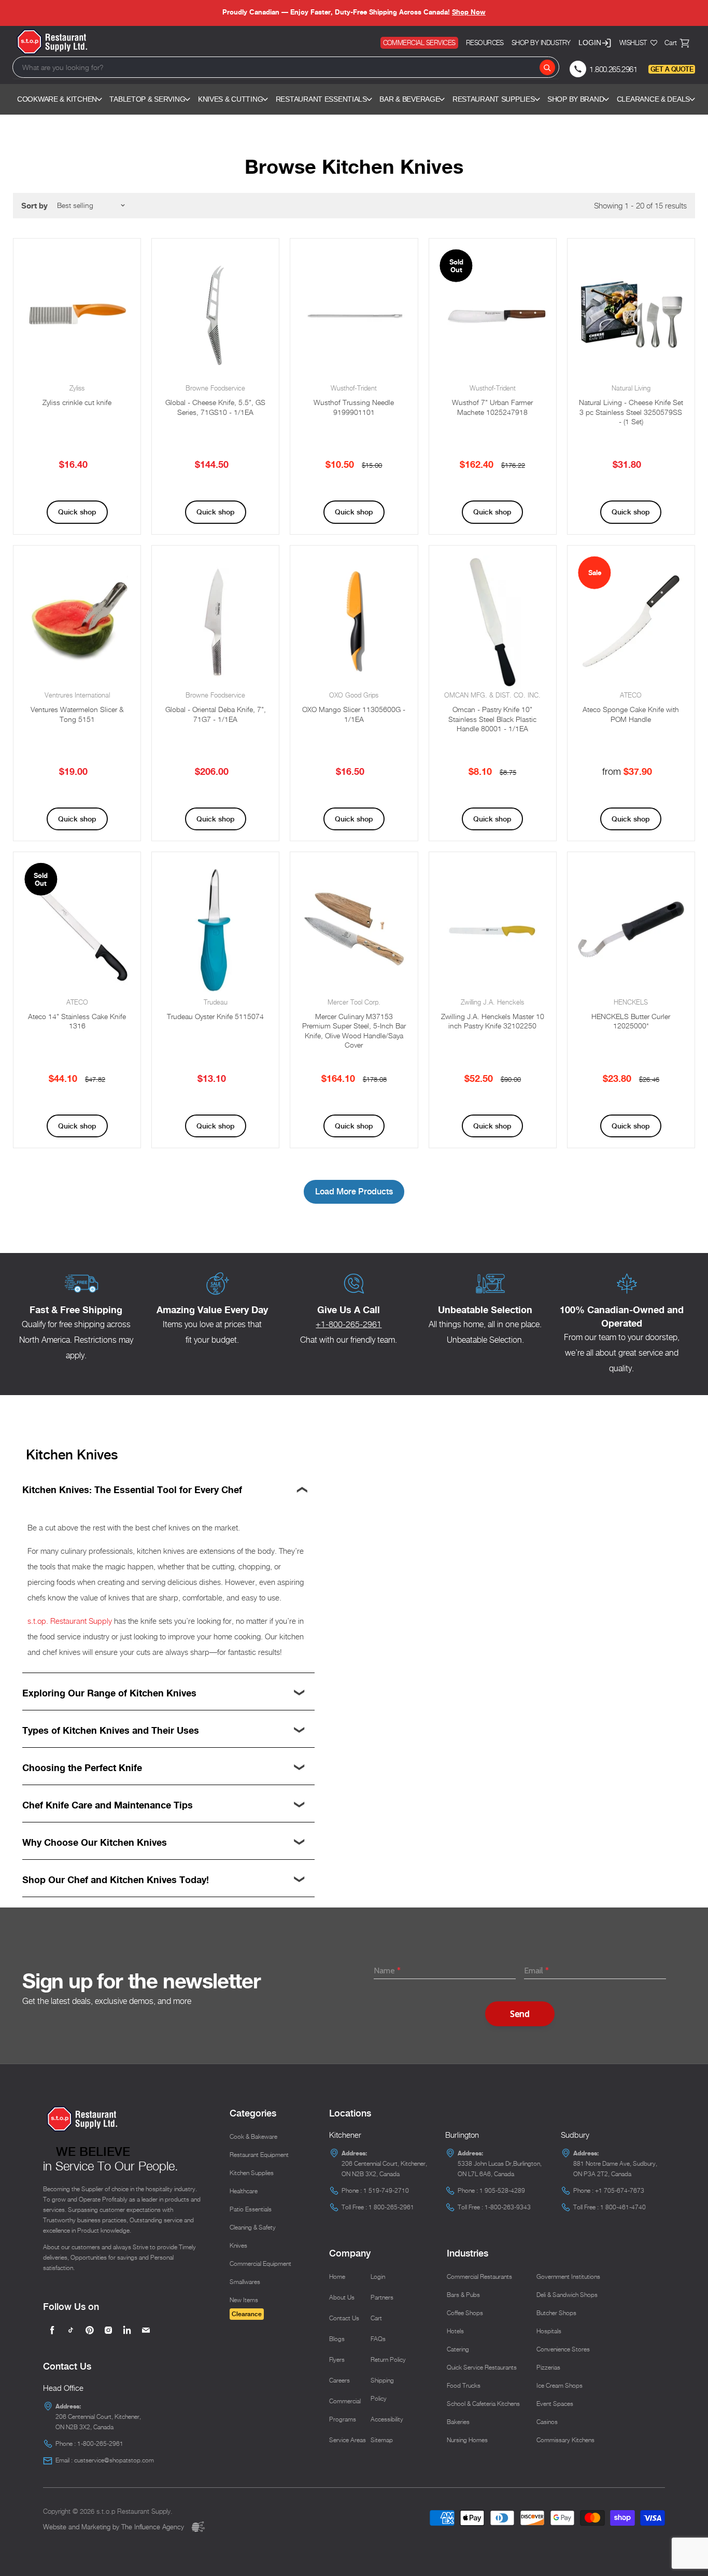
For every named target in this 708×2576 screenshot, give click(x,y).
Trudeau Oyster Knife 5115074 (215, 1016)
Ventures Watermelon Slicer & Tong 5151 (77, 714)
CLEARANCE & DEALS (653, 99)
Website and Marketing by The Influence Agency (115, 2527)
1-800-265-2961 (100, 2443)
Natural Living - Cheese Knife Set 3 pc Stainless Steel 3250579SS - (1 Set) (631, 412)
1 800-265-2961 (391, 2207)
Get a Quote (672, 69)
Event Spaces (555, 2404)
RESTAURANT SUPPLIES (494, 99)
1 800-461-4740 (623, 2207)
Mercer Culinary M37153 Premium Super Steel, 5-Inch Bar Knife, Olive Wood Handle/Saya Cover (354, 1031)
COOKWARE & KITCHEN (57, 99)
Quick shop (77, 512)
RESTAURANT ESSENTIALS (321, 99)
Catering (458, 2349)
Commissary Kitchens (565, 2440)
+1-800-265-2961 (349, 1324)
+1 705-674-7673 (620, 2190)
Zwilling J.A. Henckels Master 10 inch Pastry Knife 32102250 (493, 1021)
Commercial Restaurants (479, 2276)
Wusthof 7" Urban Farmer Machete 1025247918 (492, 407)
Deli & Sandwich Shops (567, 2295)
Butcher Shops (556, 2313)
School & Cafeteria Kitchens (483, 2404)
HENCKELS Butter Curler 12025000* (631, 1021)
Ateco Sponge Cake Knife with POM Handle (631, 714)
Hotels (455, 2331)
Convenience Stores (563, 2349)
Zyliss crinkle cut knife (77, 402)
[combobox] (286, 67)
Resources (485, 43)
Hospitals (549, 2331)
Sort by (34, 206)
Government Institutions (568, 2276)
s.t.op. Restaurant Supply (70, 1621)
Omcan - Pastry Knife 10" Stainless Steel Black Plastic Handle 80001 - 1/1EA (492, 719)
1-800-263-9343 (508, 2207)
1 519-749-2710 (386, 2190)
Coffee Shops (465, 2313)
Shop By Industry (541, 43)
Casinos (547, 2422)
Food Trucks (464, 2385)
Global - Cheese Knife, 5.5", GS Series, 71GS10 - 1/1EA (215, 407)
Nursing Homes (467, 2440)
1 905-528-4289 (502, 2190)
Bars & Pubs (463, 2295)
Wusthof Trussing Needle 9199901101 (354, 407)
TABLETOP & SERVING (147, 99)
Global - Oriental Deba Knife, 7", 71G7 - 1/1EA (216, 714)
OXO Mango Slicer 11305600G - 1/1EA (354, 714)
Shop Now (469, 12)
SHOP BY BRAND (576, 99)
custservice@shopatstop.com (114, 2460)
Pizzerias (548, 2367)
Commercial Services (419, 43)
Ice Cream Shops (560, 2385)
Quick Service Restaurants (482, 2367)
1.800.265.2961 (613, 69)
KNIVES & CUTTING (231, 99)
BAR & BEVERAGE (409, 99)
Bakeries (458, 2422)
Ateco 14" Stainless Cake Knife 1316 (77, 1021)
